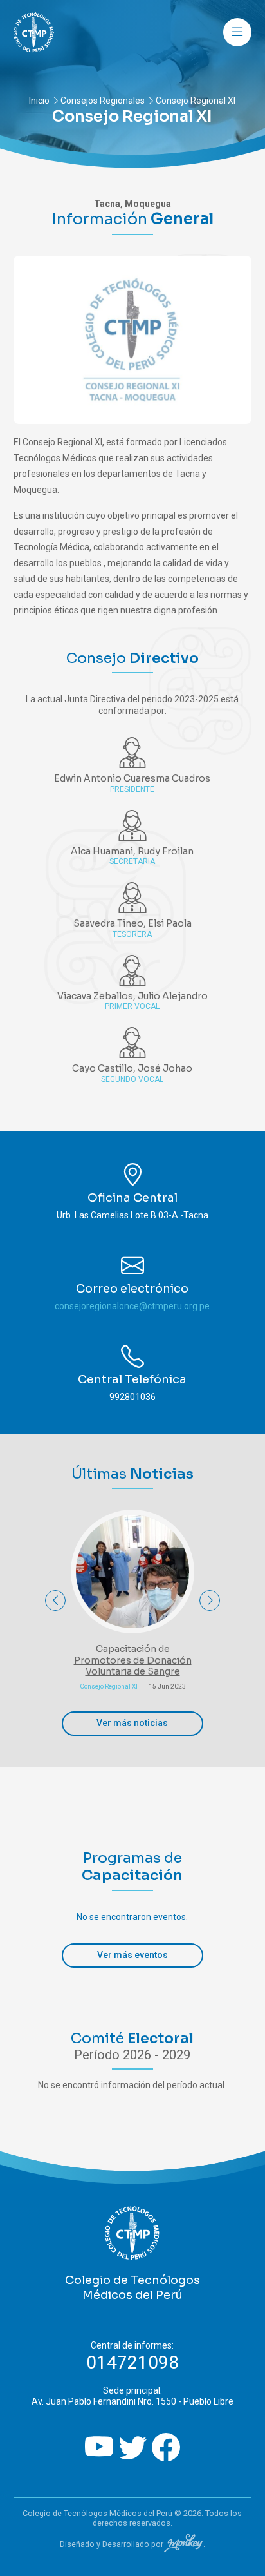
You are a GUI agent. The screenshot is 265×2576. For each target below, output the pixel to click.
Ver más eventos (132, 1955)
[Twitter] (132, 2449)
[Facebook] (166, 2449)
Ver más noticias (132, 1723)
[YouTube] (99, 2449)
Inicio (39, 101)
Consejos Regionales (103, 101)
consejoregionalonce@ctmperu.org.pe (132, 1306)
